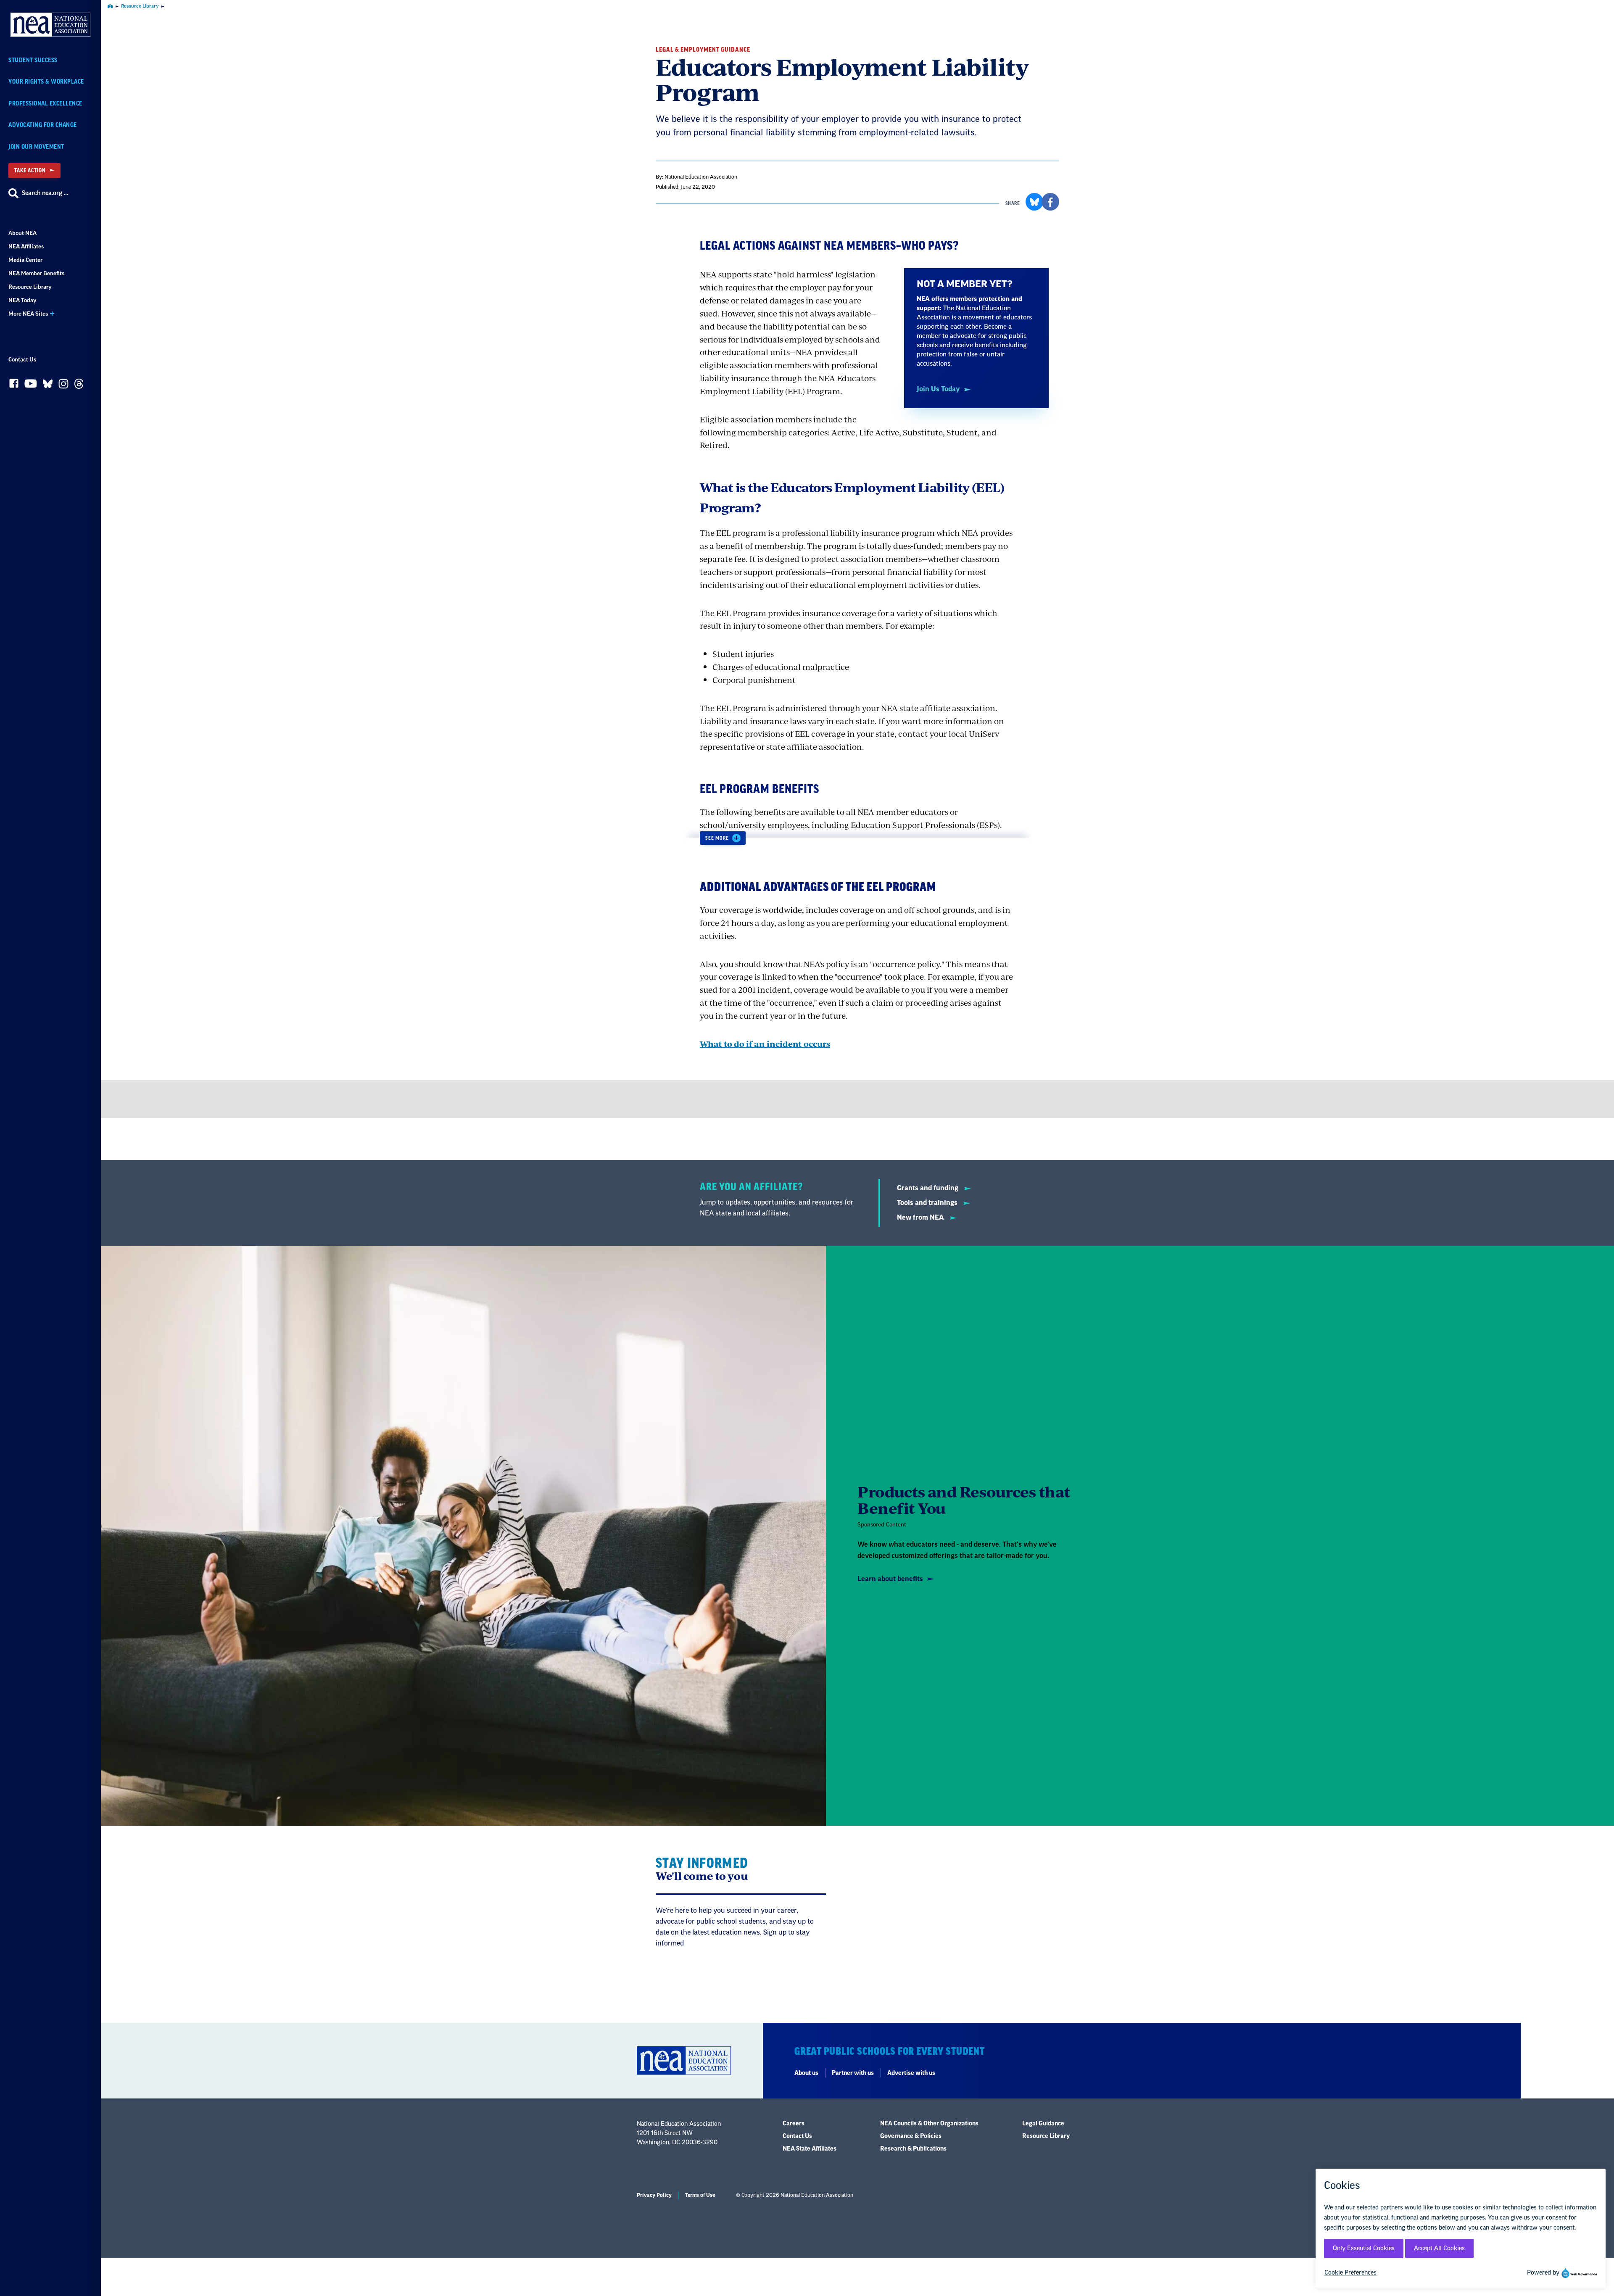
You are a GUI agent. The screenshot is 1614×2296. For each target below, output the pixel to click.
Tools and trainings (928, 1203)
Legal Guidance (1043, 2124)
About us (806, 2073)
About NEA (22, 233)
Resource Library (30, 287)
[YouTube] (31, 386)
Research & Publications (913, 2149)
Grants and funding (928, 1188)
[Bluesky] (48, 386)
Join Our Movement (36, 147)
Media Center (25, 260)
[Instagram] (63, 386)
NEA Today (22, 300)
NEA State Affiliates (810, 2149)
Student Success (33, 60)
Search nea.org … (45, 193)
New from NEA (921, 1218)
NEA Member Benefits (36, 273)
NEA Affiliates (26, 246)
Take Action (30, 170)
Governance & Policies (911, 2136)
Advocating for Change (43, 125)
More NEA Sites (28, 314)
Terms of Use (700, 2195)
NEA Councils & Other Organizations (929, 2124)
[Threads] (79, 386)
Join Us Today (938, 389)
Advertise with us (911, 2073)
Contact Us (22, 360)
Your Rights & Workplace (46, 82)
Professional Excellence (45, 104)
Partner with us (853, 2073)
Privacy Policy (654, 2195)
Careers (794, 2124)
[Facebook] (14, 385)
